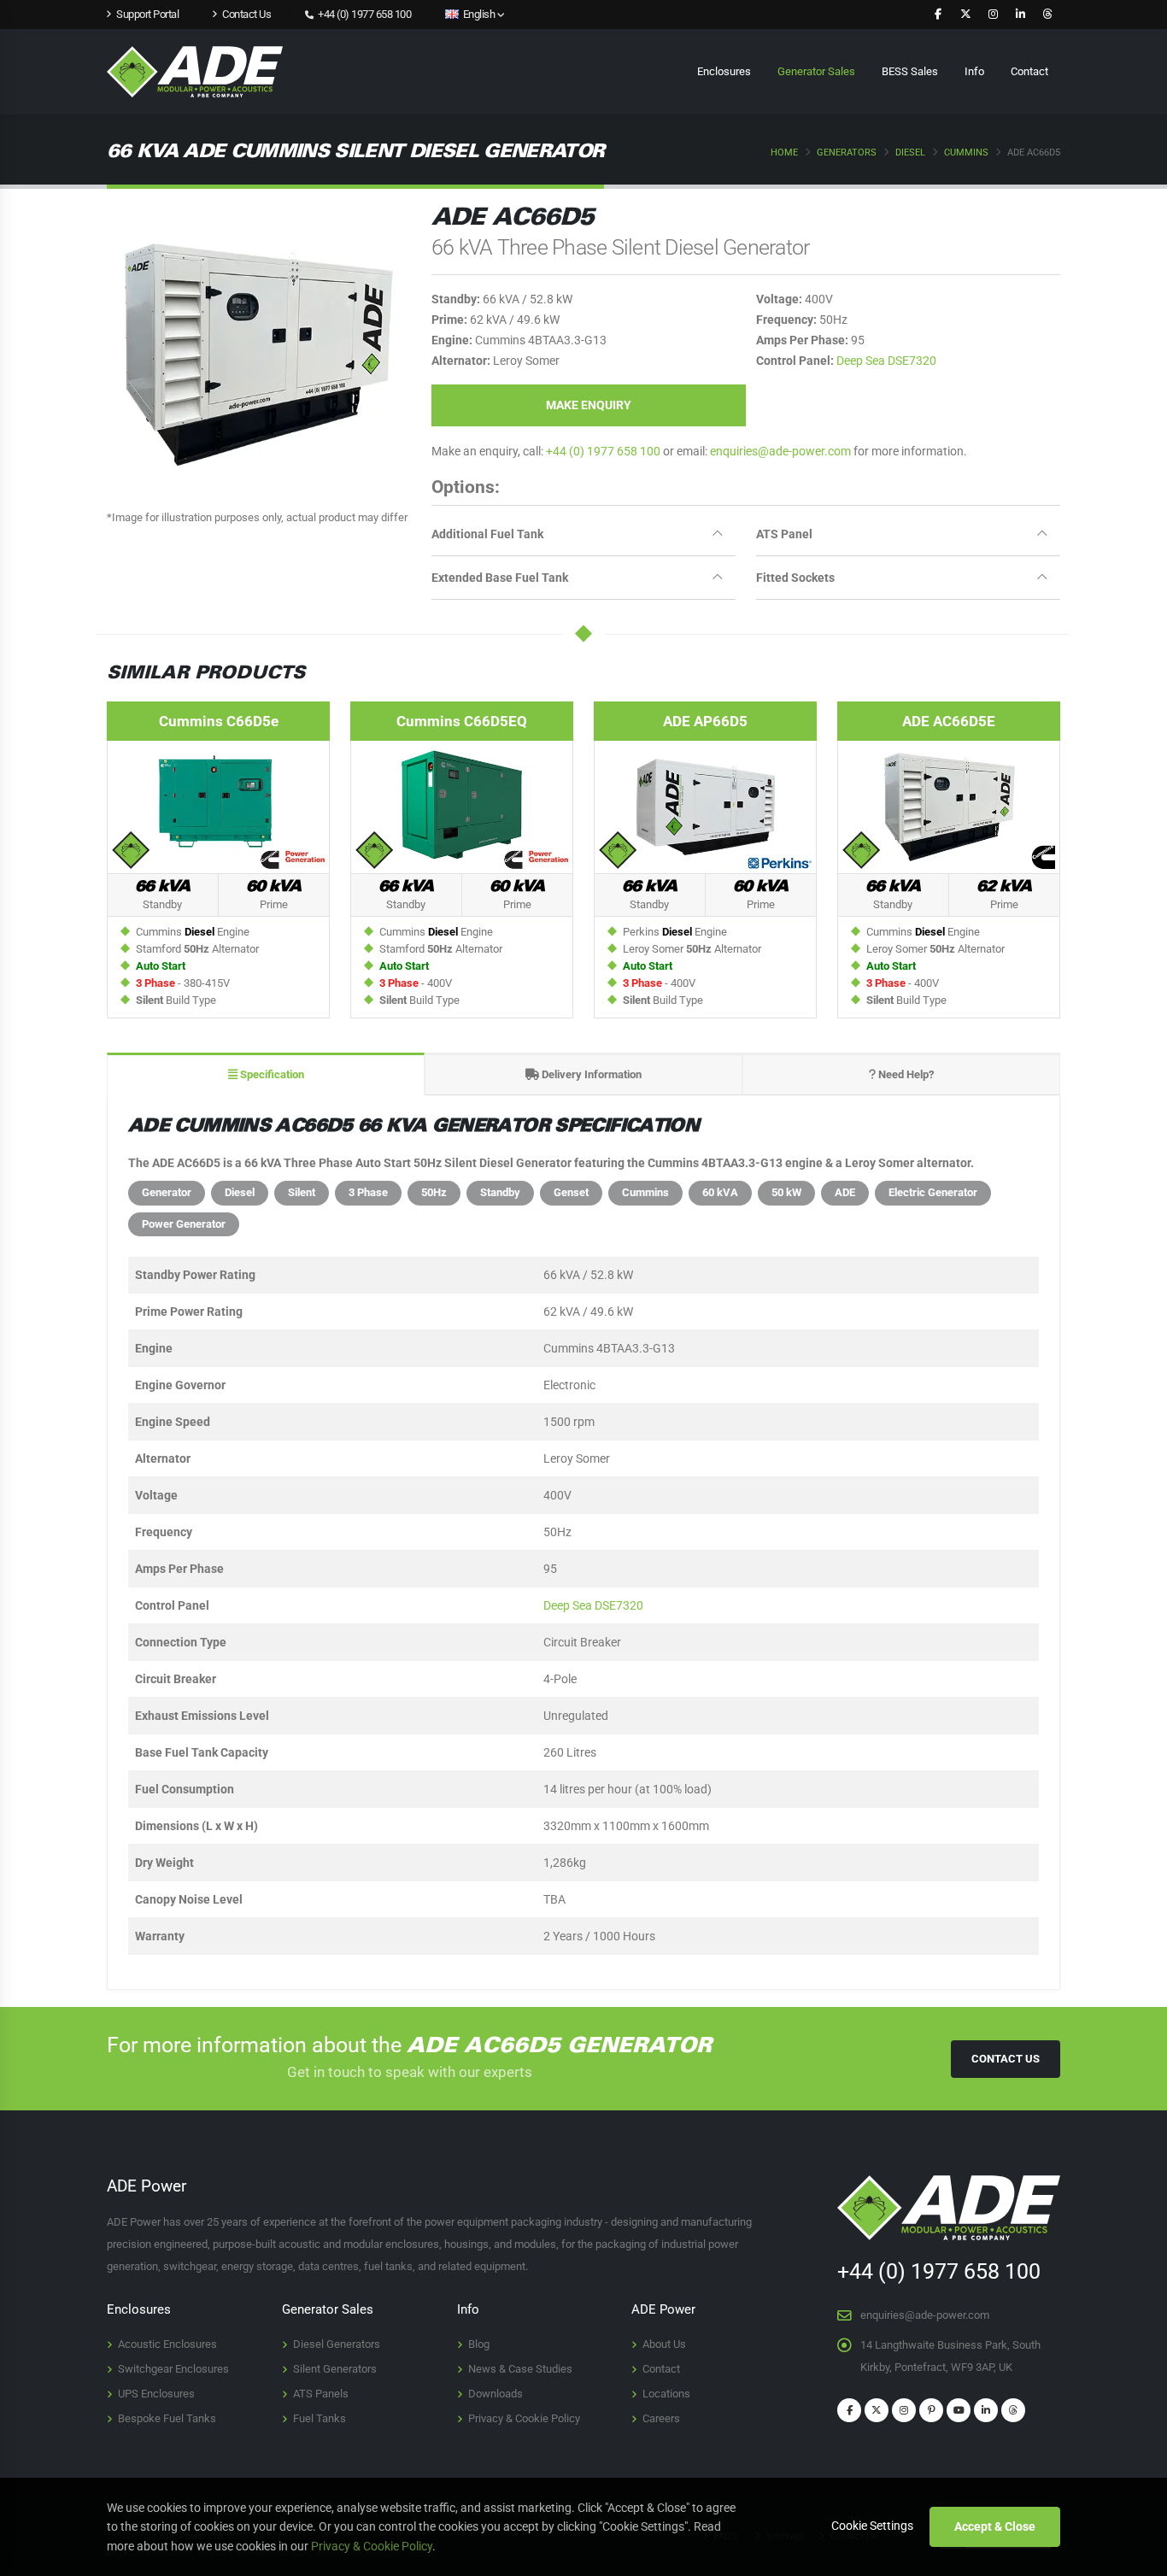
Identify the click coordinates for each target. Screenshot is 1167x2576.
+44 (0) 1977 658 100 (364, 14)
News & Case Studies (520, 2369)
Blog (479, 2344)
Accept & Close (995, 2526)
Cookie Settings (872, 2526)
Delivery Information (590, 1074)
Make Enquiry (589, 405)
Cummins (966, 153)
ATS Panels (321, 2394)
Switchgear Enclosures (173, 2369)
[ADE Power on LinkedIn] (1020, 15)
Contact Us (1006, 2059)
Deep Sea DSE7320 (886, 361)
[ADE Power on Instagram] (993, 15)
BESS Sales (910, 71)
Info (974, 71)
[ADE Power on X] (965, 15)
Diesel (910, 153)
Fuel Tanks (320, 2418)
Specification (271, 1074)
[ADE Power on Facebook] (938, 15)
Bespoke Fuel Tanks (167, 2418)
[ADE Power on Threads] (1047, 15)
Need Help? (905, 1074)
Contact (1029, 71)
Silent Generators (335, 2369)
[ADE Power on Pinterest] (931, 2410)
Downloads (496, 2394)
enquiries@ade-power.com (780, 451)
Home (784, 153)
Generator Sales (816, 71)
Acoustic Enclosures (167, 2344)
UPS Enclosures (156, 2394)
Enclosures (724, 71)
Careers (661, 2418)
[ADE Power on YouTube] (959, 2410)
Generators (847, 153)
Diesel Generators (337, 2344)
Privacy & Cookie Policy (524, 2418)
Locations (666, 2394)
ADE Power (663, 2309)
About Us (664, 2344)
